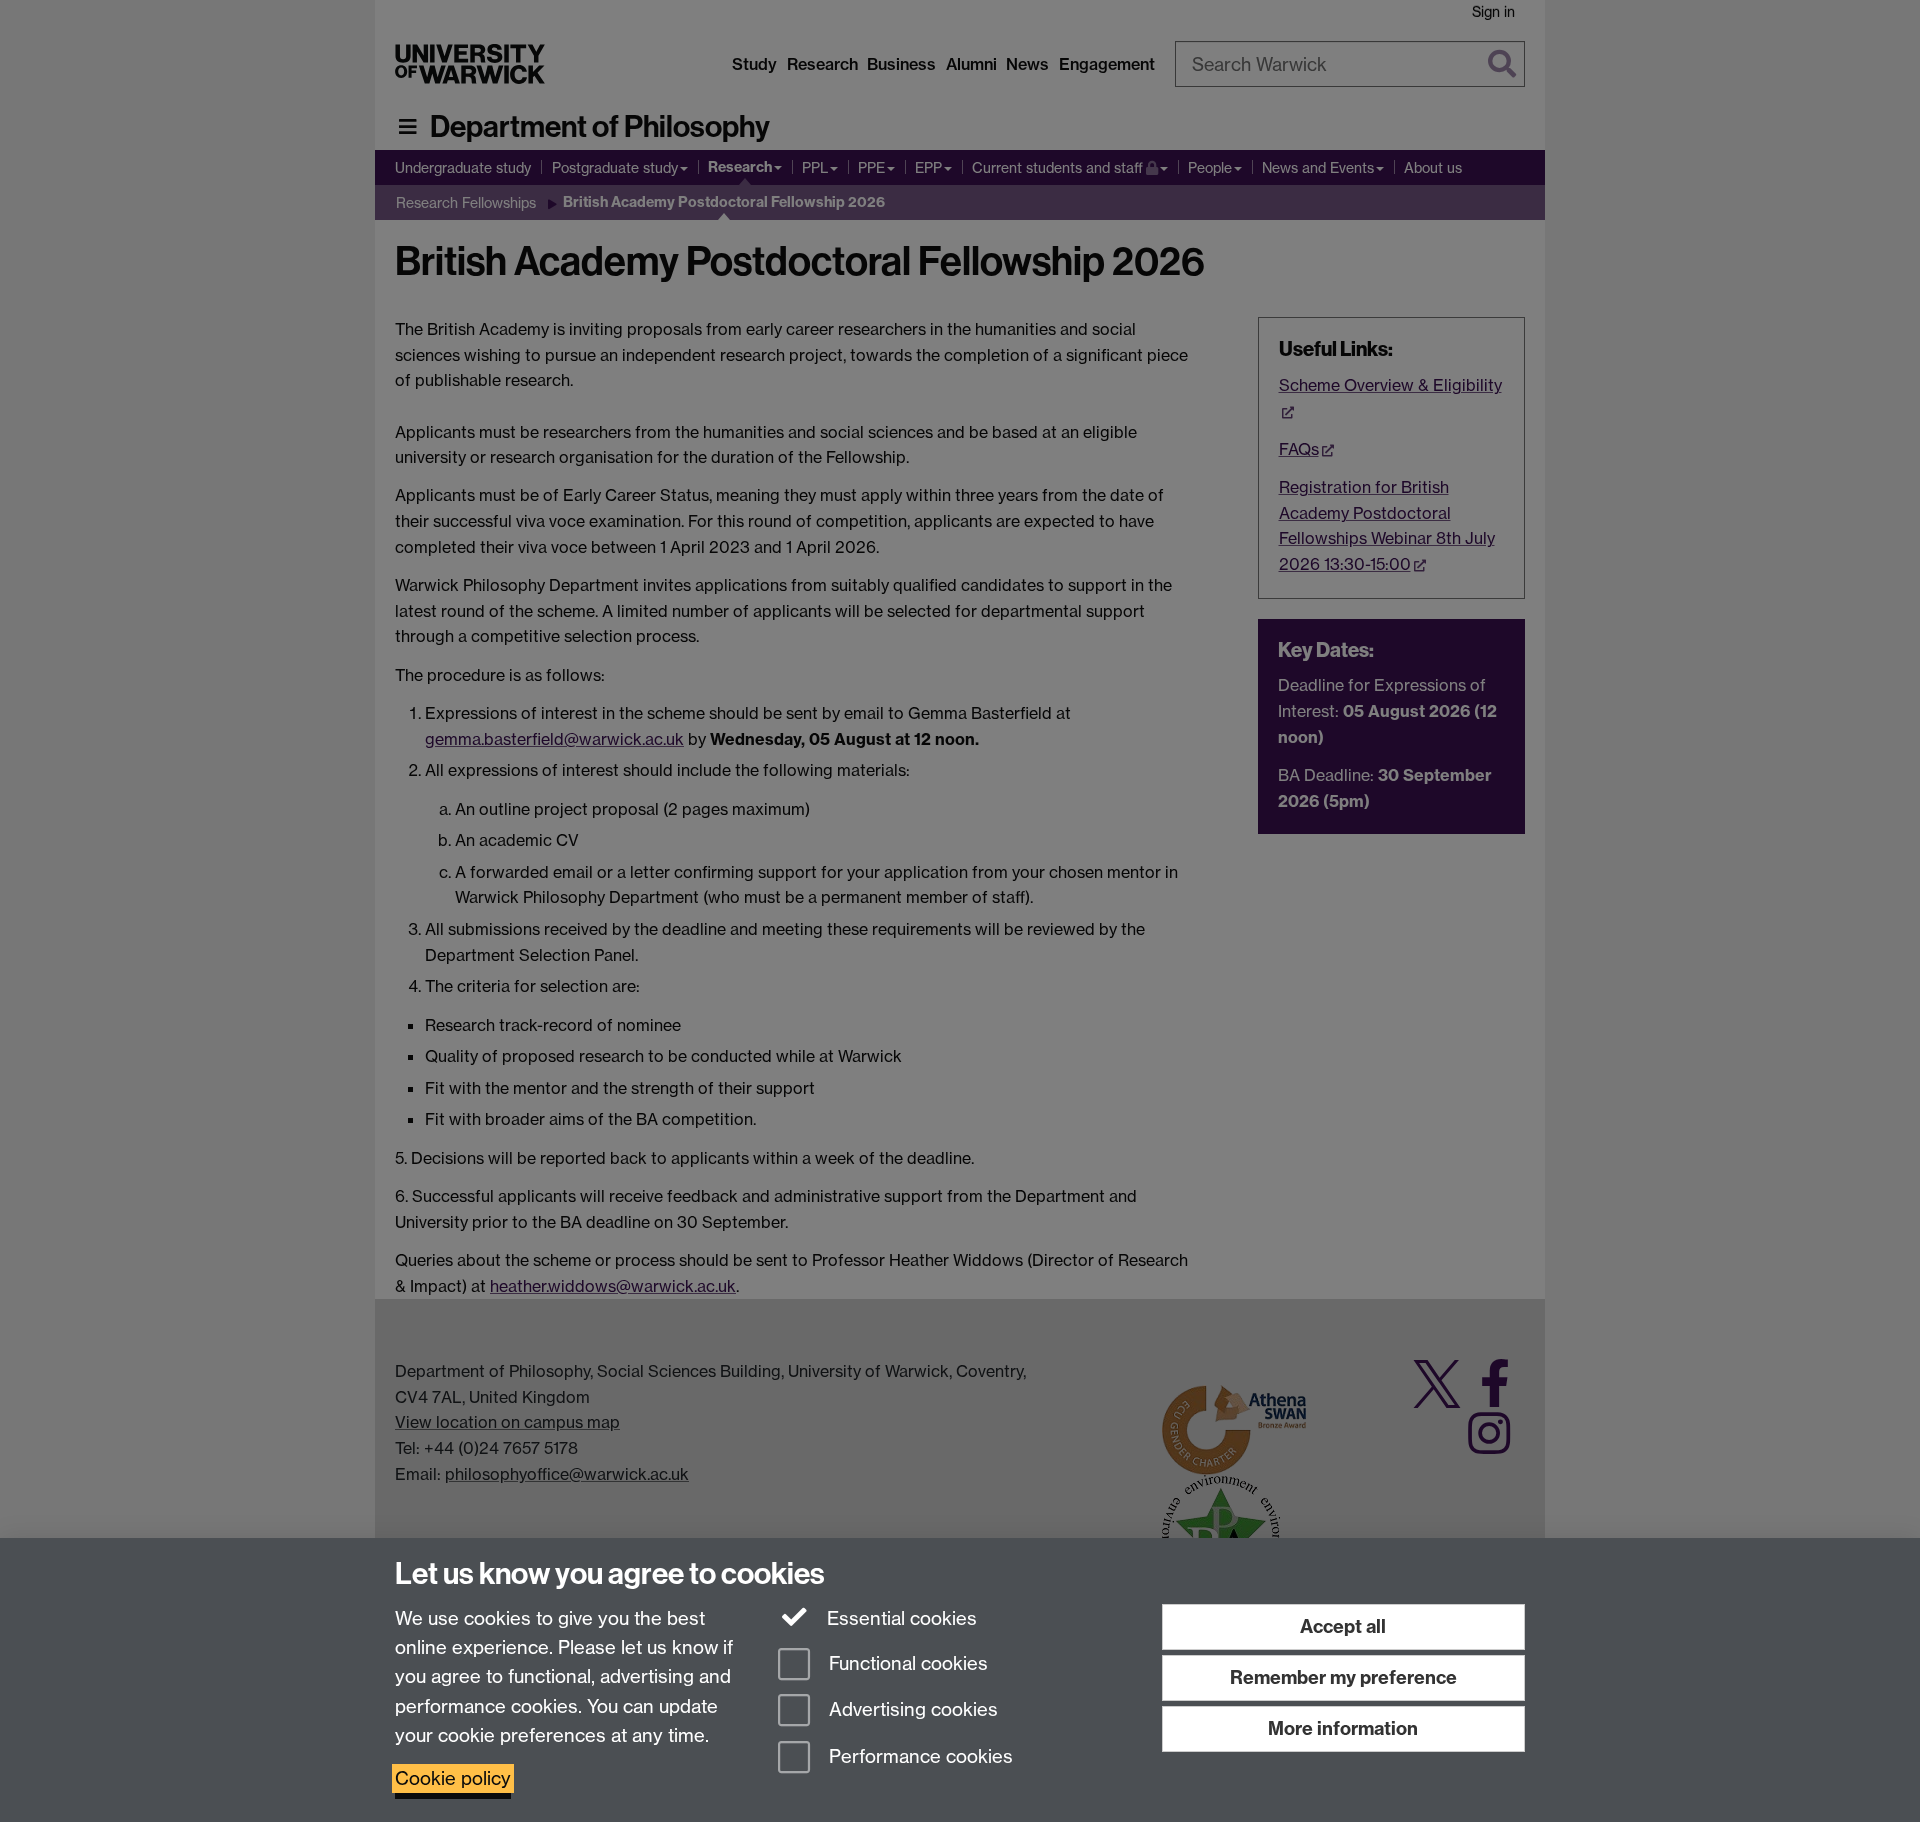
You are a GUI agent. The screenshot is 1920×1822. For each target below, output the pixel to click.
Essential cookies (899, 1618)
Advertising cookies (911, 1710)
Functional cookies (906, 1663)
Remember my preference (1343, 1677)
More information (1343, 1728)
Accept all (1343, 1626)
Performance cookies (918, 1757)
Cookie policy (453, 1778)
